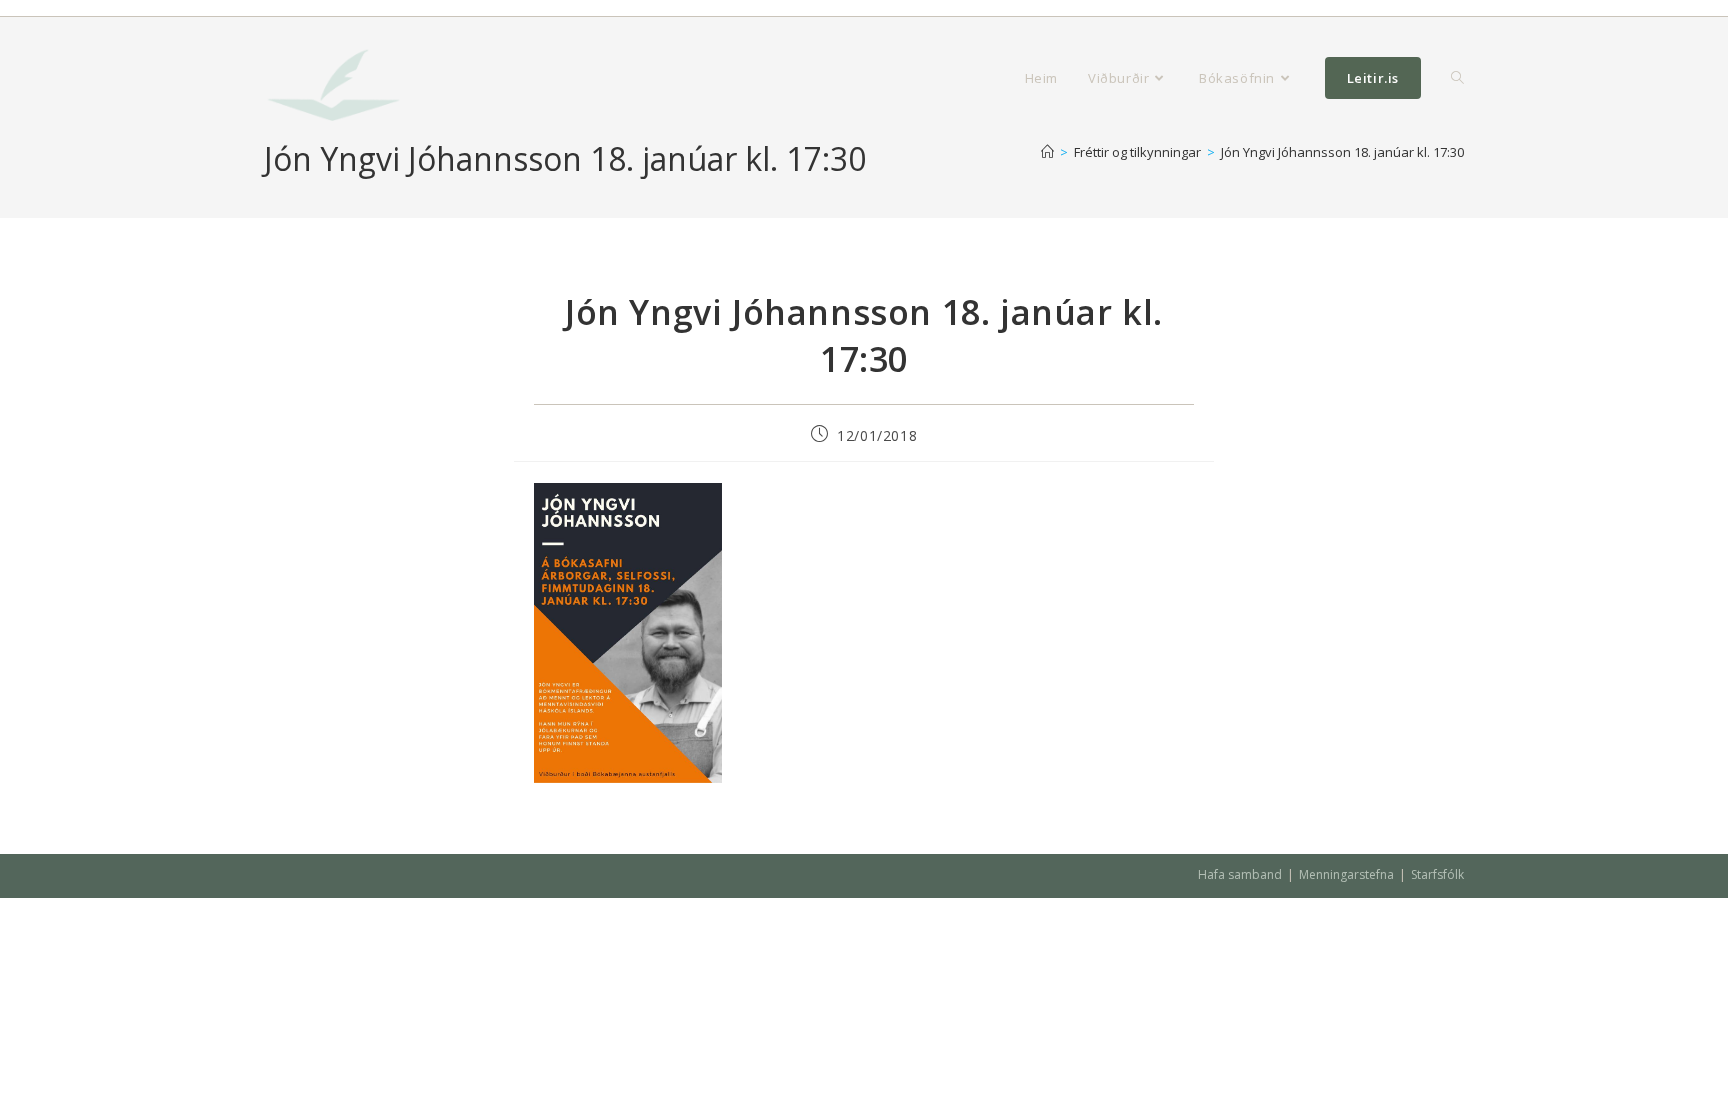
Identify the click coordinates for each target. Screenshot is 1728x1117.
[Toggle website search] (1457, 78)
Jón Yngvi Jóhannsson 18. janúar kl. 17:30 (1342, 152)
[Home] (1047, 152)
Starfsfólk (1437, 874)
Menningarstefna (1346, 874)
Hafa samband (1240, 874)
